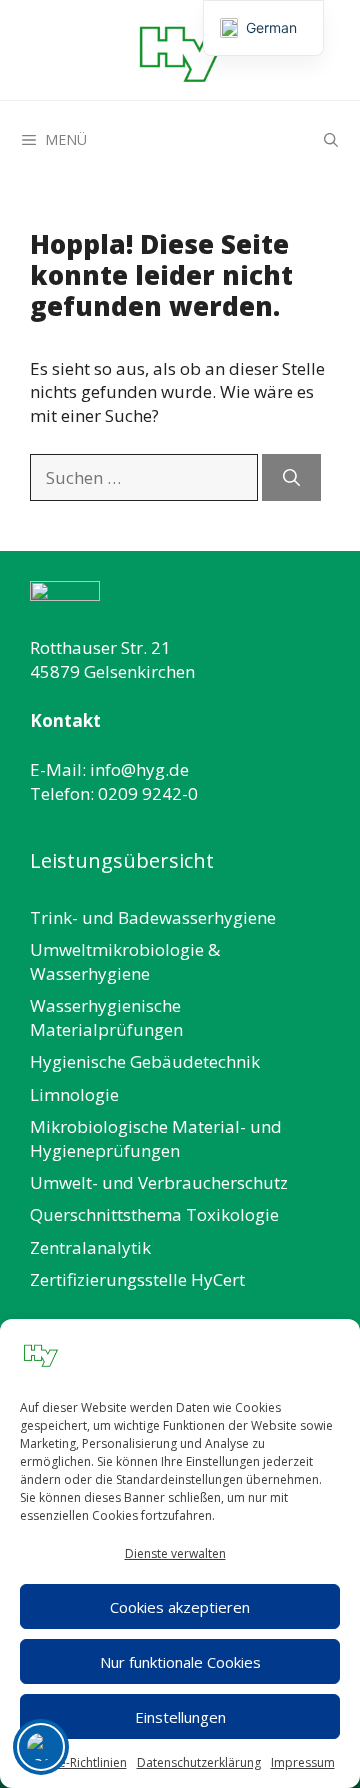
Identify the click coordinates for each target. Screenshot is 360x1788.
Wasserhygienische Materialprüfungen (106, 1017)
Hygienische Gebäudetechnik (145, 1061)
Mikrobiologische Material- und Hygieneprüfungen (156, 1138)
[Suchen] (291, 478)
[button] (331, 140)
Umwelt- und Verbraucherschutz (159, 1182)
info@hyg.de (139, 769)
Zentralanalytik (90, 1247)
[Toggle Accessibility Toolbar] (41, 1747)
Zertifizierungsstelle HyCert (137, 1279)
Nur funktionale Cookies (180, 1662)
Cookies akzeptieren (180, 1607)
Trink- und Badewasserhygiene (153, 917)
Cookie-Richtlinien (76, 1762)
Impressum (303, 1762)
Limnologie (74, 1094)
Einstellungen (180, 1717)
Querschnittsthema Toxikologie (154, 1214)
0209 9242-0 (148, 793)
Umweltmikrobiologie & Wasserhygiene (125, 961)
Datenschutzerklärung (199, 1762)
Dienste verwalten (175, 1553)
